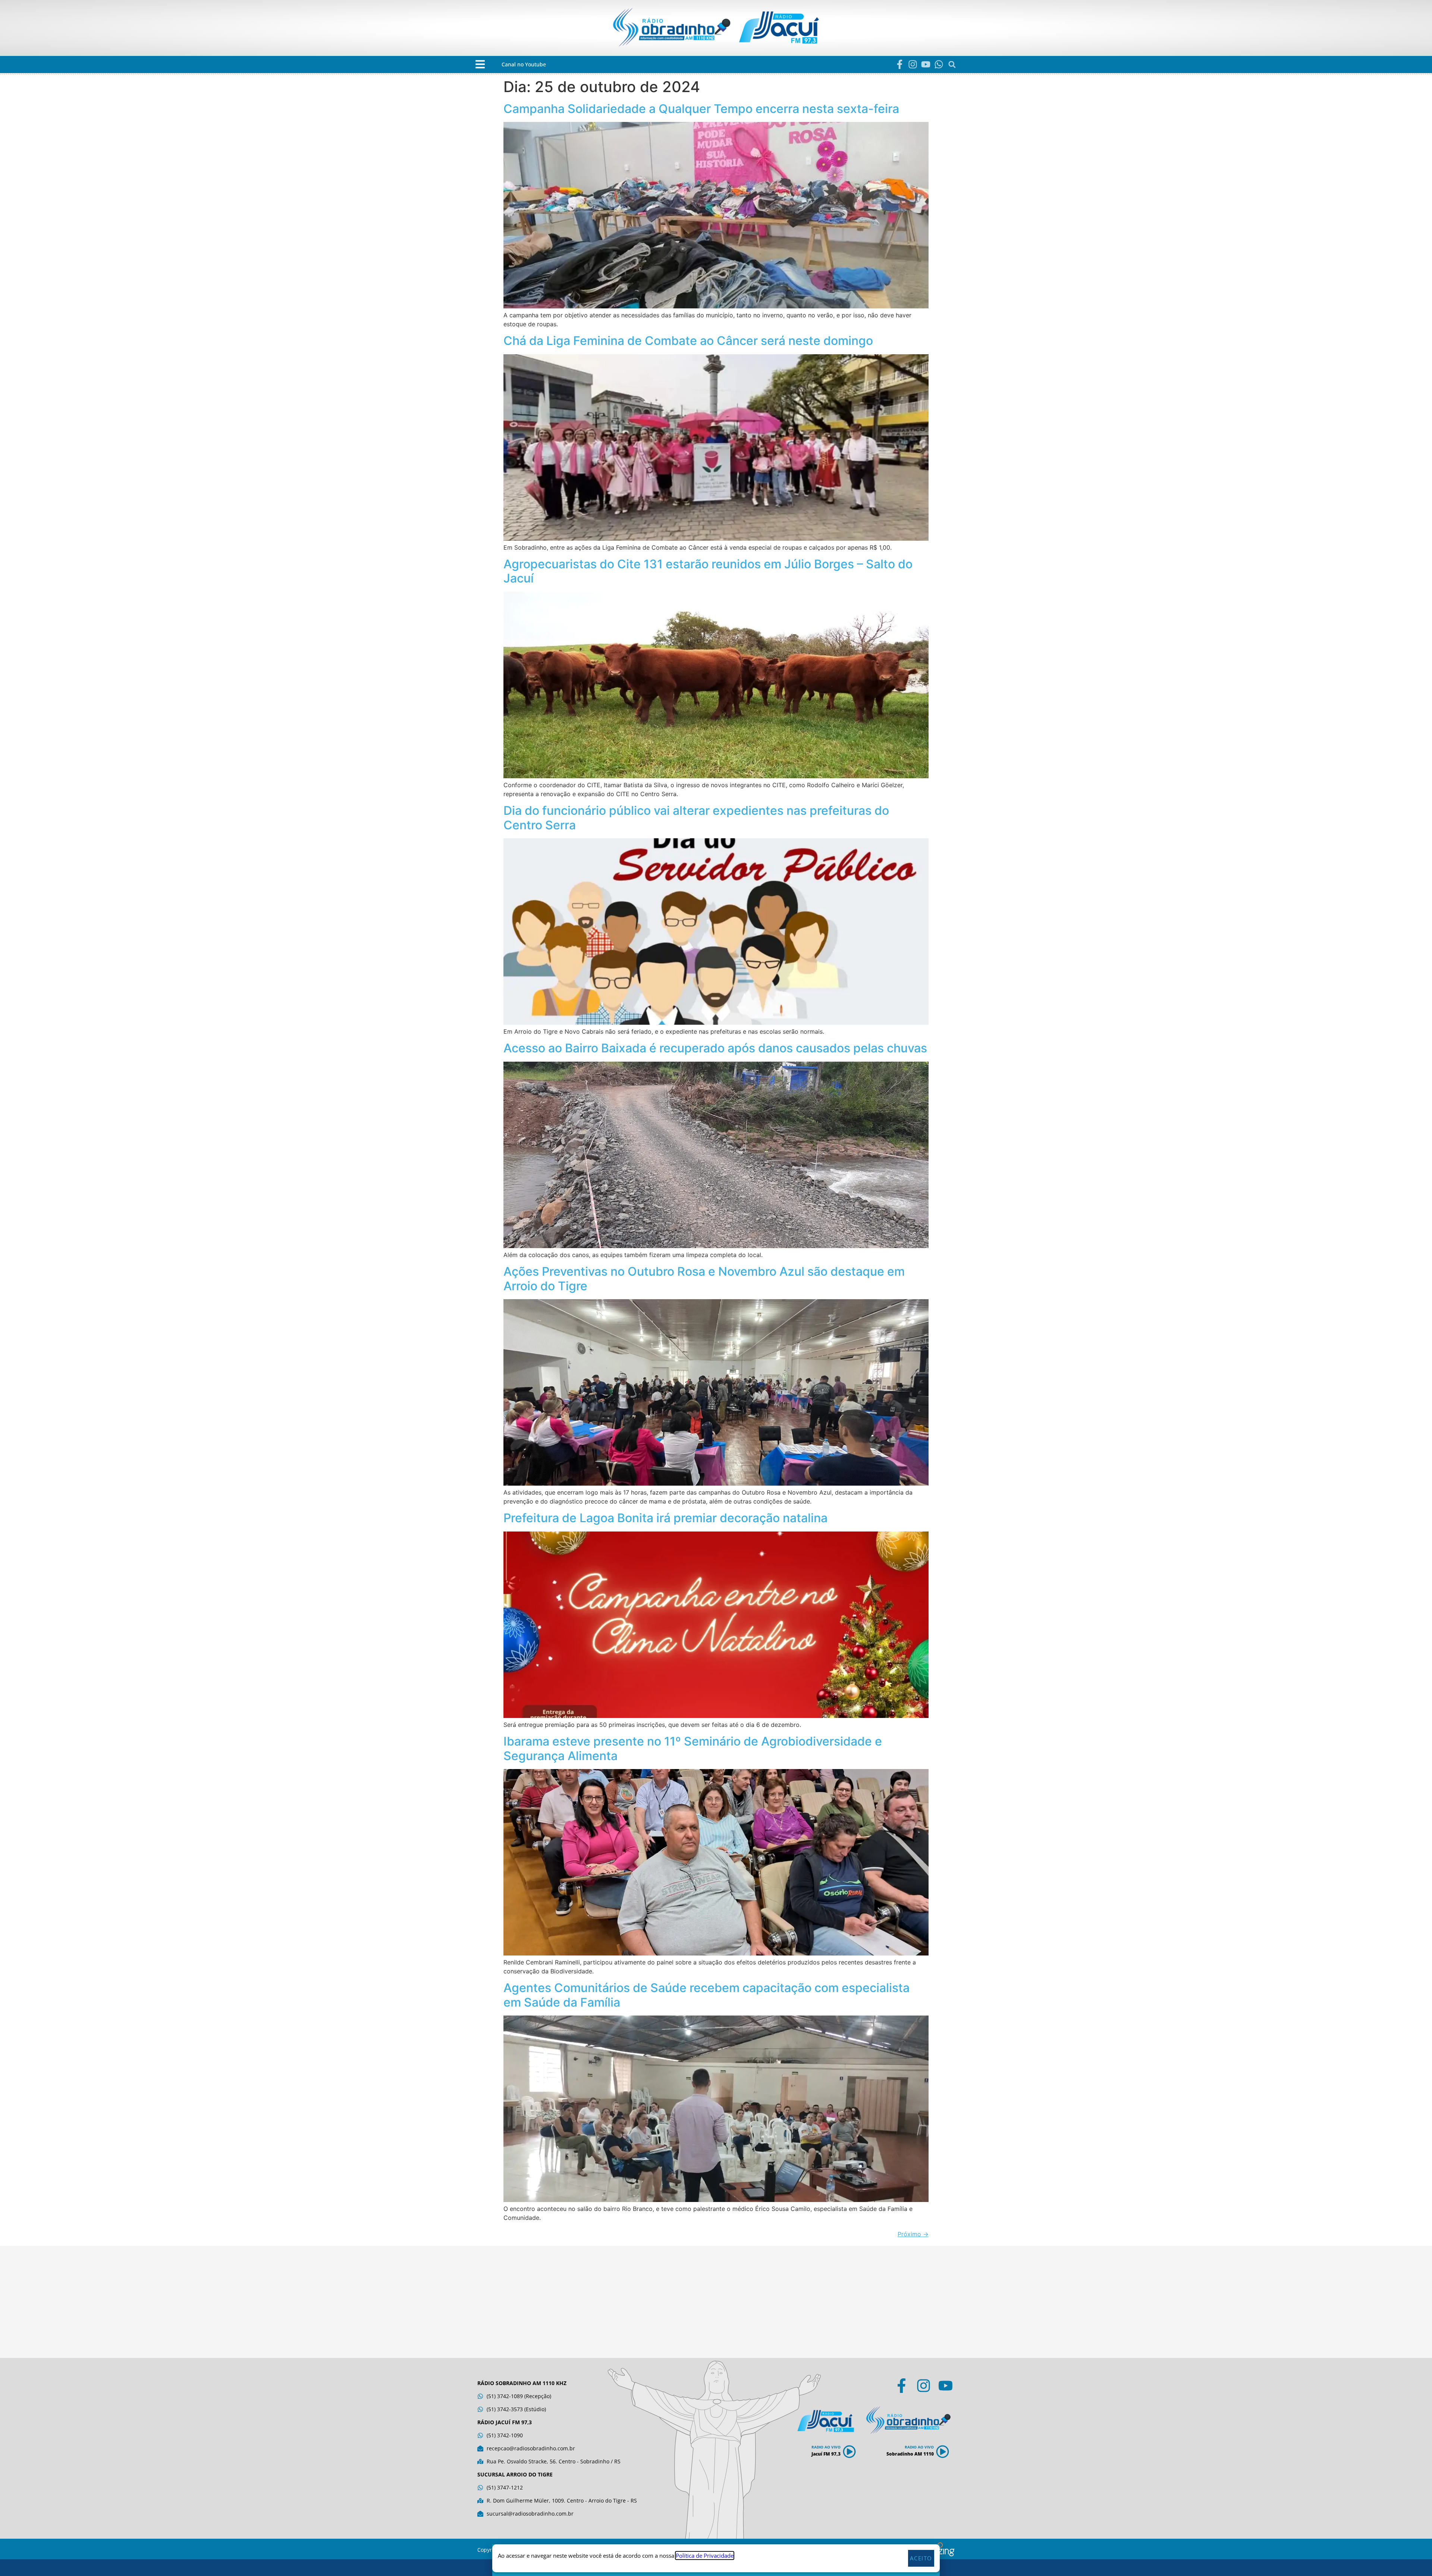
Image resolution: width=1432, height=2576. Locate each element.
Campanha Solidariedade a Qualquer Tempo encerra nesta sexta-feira (701, 109)
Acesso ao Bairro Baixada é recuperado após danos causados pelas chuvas (715, 1048)
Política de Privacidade (705, 2555)
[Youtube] (926, 64)
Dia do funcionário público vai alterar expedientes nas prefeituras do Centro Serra (696, 818)
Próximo (913, 2234)
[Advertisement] (716, 2302)
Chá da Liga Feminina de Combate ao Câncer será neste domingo (688, 341)
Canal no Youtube (524, 64)
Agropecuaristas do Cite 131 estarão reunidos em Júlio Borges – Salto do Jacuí (708, 571)
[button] (480, 64)
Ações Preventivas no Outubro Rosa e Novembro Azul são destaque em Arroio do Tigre (704, 1278)
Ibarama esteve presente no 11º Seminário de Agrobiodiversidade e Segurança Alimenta (693, 1748)
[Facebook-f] (900, 64)
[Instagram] (913, 64)
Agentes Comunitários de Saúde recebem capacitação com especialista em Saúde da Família (706, 1995)
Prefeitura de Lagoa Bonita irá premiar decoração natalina (665, 1518)
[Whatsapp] (939, 64)
